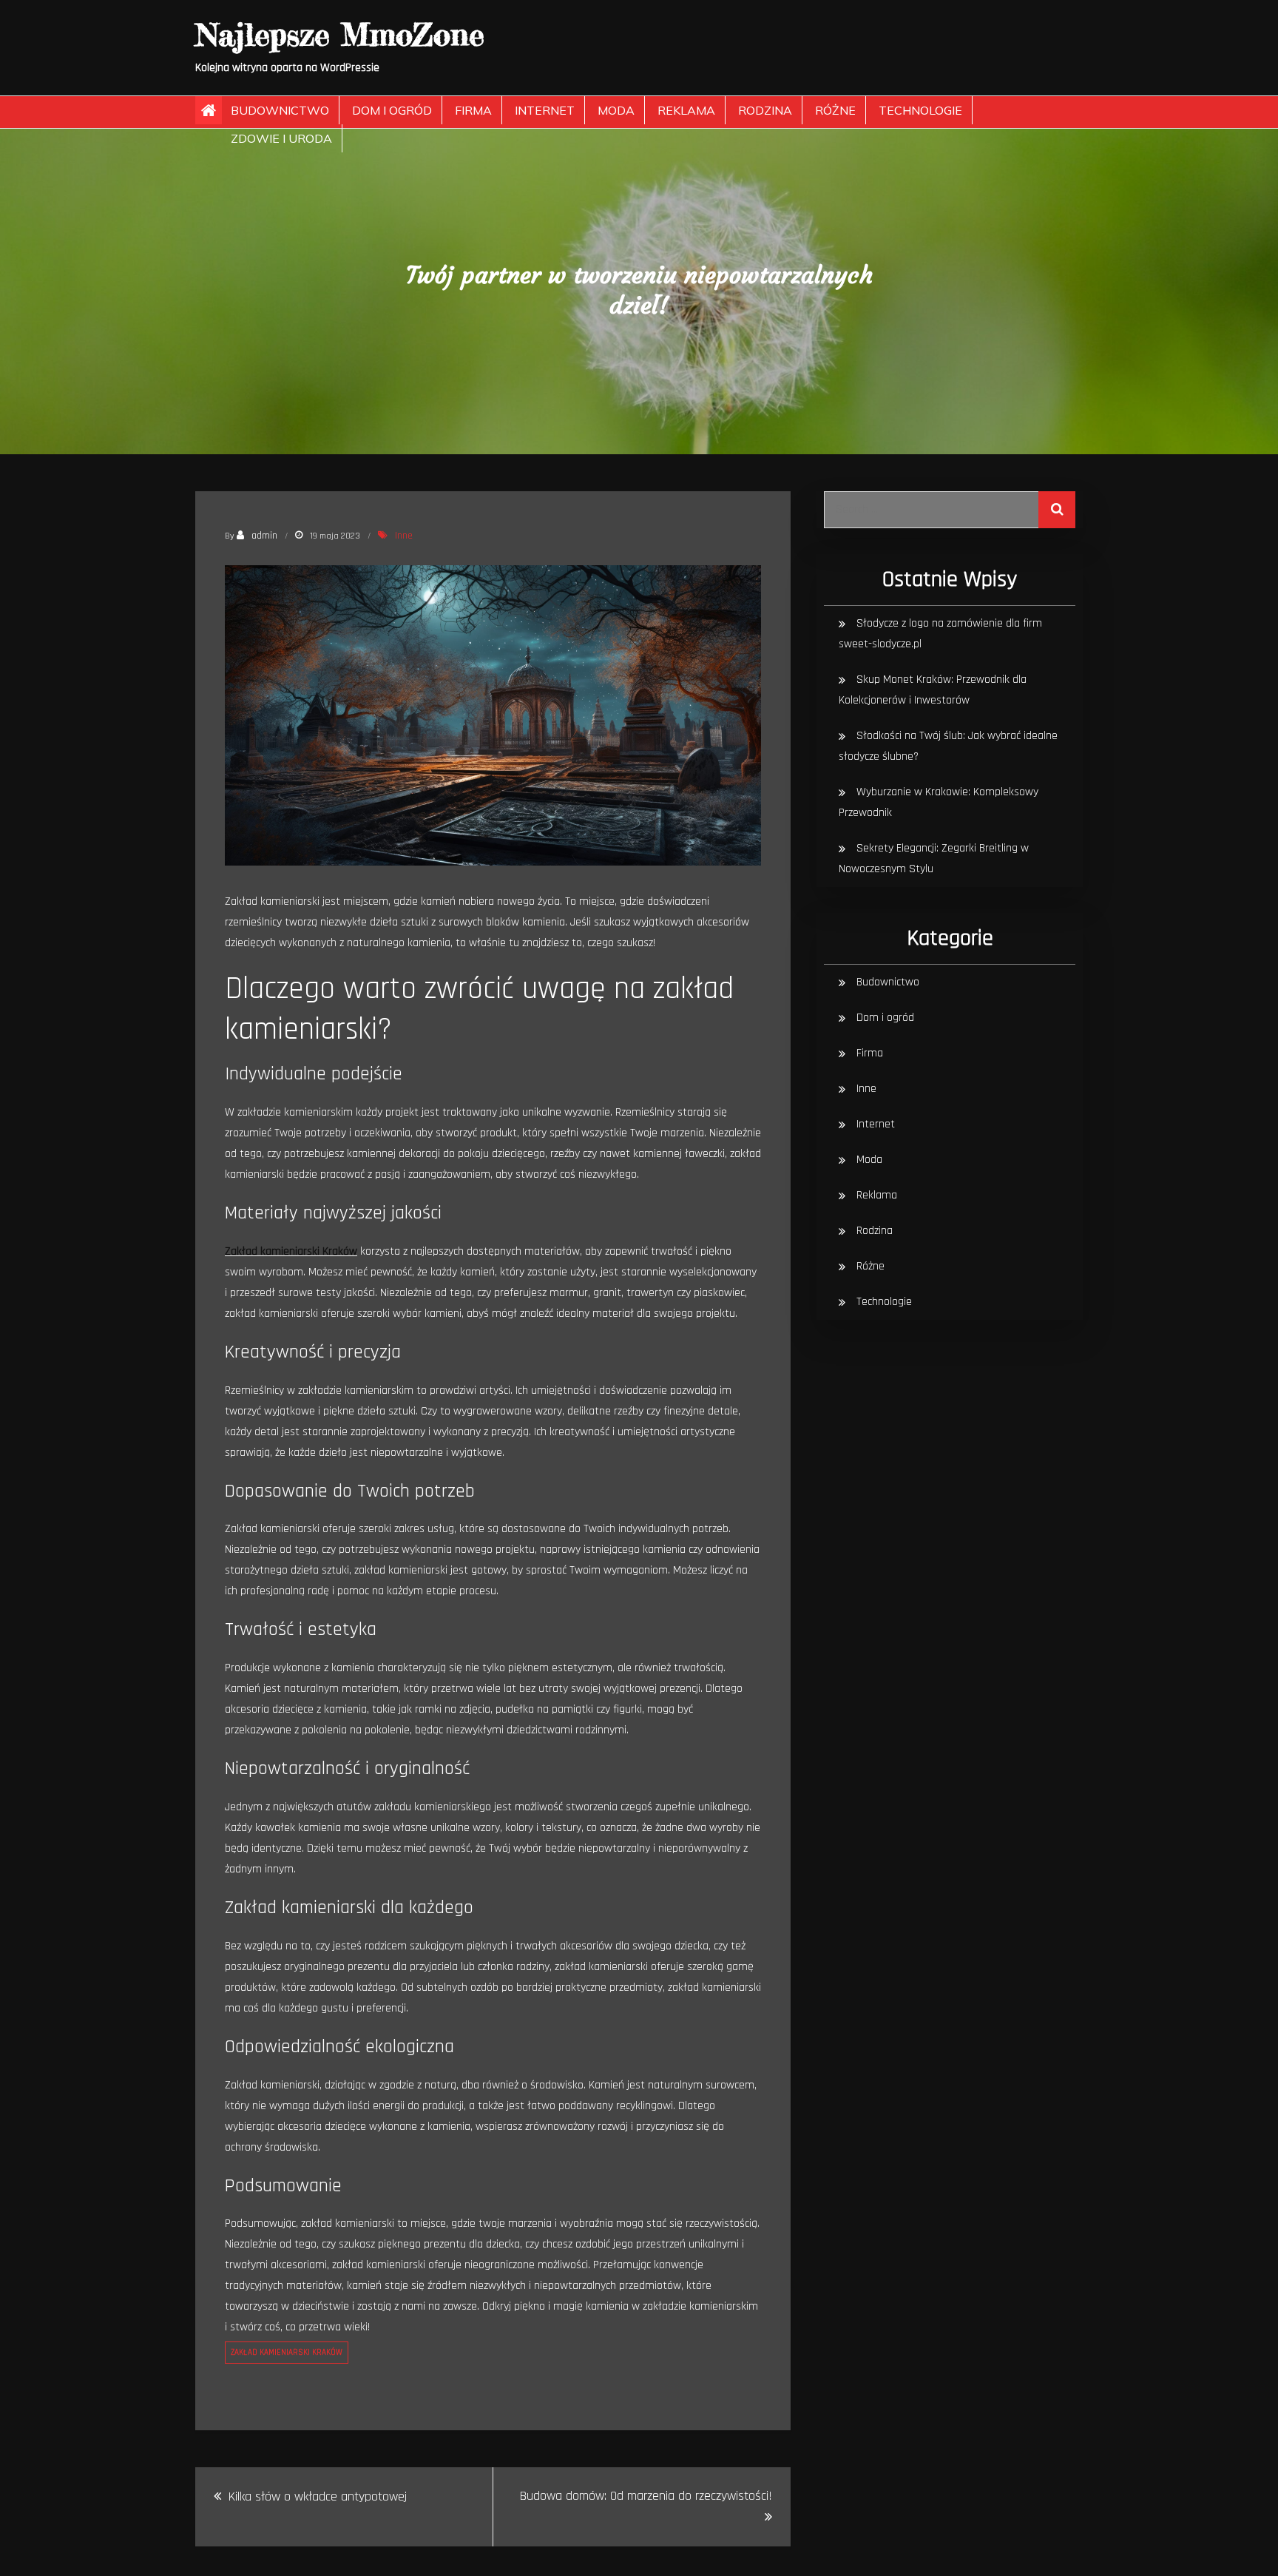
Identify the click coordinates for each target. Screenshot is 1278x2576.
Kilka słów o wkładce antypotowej (318, 2496)
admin (264, 536)
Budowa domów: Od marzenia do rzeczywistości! (646, 2496)
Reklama (686, 110)
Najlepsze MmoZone (340, 34)
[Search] (1057, 510)
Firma (473, 110)
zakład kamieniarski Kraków (287, 2353)
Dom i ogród (392, 110)
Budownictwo (280, 110)
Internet (545, 110)
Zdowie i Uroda (281, 138)
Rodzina (765, 110)
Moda (616, 110)
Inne (404, 536)
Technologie (920, 110)
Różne (835, 110)
